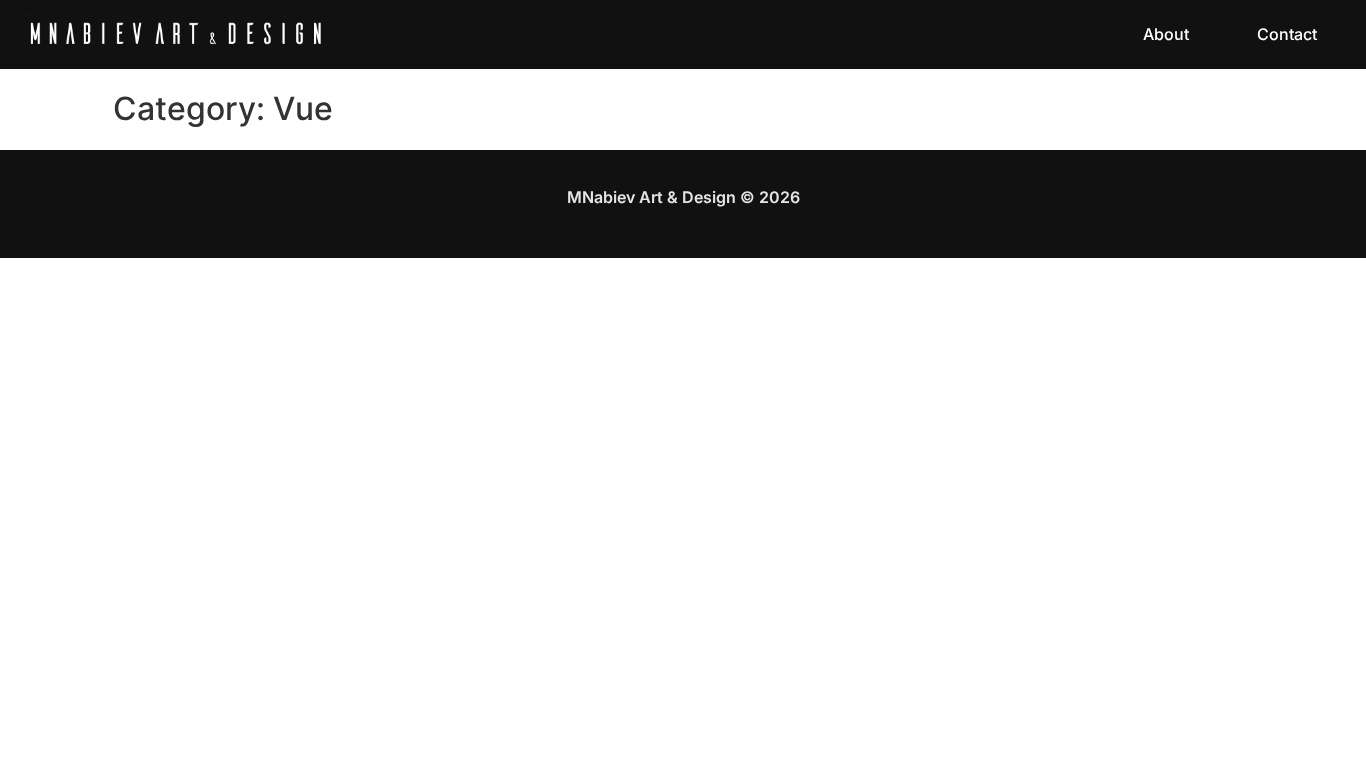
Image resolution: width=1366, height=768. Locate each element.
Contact (1287, 34)
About (1166, 34)
